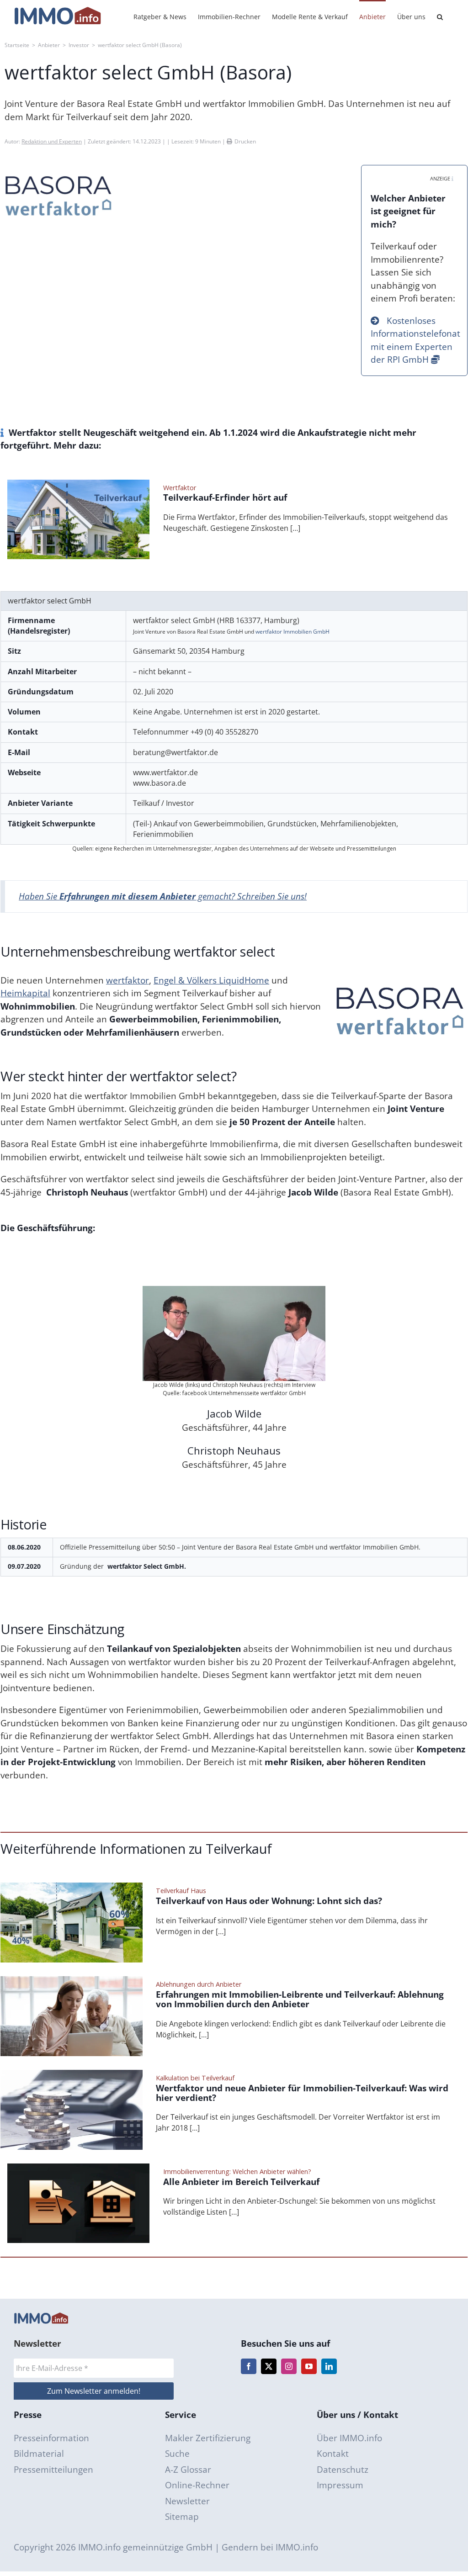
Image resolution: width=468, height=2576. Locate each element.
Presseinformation (51, 2438)
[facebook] (249, 2366)
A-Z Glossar (188, 2470)
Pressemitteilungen (53, 2470)
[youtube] (309, 2366)
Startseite (17, 45)
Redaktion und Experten (52, 141)
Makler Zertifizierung (208, 2438)
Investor (79, 45)
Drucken (245, 141)
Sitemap (182, 2517)
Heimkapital (25, 993)
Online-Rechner (197, 2485)
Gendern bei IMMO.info (270, 2547)
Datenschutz (343, 2470)
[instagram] (289, 2366)
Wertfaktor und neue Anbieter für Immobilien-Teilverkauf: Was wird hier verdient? (302, 2093)
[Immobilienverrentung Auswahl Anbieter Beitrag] (78, 2168)
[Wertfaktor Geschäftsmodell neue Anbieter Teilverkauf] (72, 2074)
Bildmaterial (39, 2454)
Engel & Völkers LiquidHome (211, 980)
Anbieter (49, 45)
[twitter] (269, 2366)
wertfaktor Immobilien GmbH (292, 632)
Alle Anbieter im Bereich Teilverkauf (241, 2182)
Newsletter (187, 2501)
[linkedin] (329, 2366)
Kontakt (333, 2454)
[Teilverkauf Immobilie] (72, 1887)
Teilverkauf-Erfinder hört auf (225, 498)
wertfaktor (128, 980)
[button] (440, 16)
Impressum (340, 2485)
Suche (177, 2454)
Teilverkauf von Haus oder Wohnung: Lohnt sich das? (269, 1901)
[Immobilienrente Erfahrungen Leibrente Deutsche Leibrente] (72, 1980)
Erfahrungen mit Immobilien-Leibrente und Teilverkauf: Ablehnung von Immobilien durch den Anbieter (300, 1999)
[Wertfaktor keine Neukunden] (78, 484)
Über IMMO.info (349, 2438)
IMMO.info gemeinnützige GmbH (145, 2547)
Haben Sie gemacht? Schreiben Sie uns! (163, 896)
